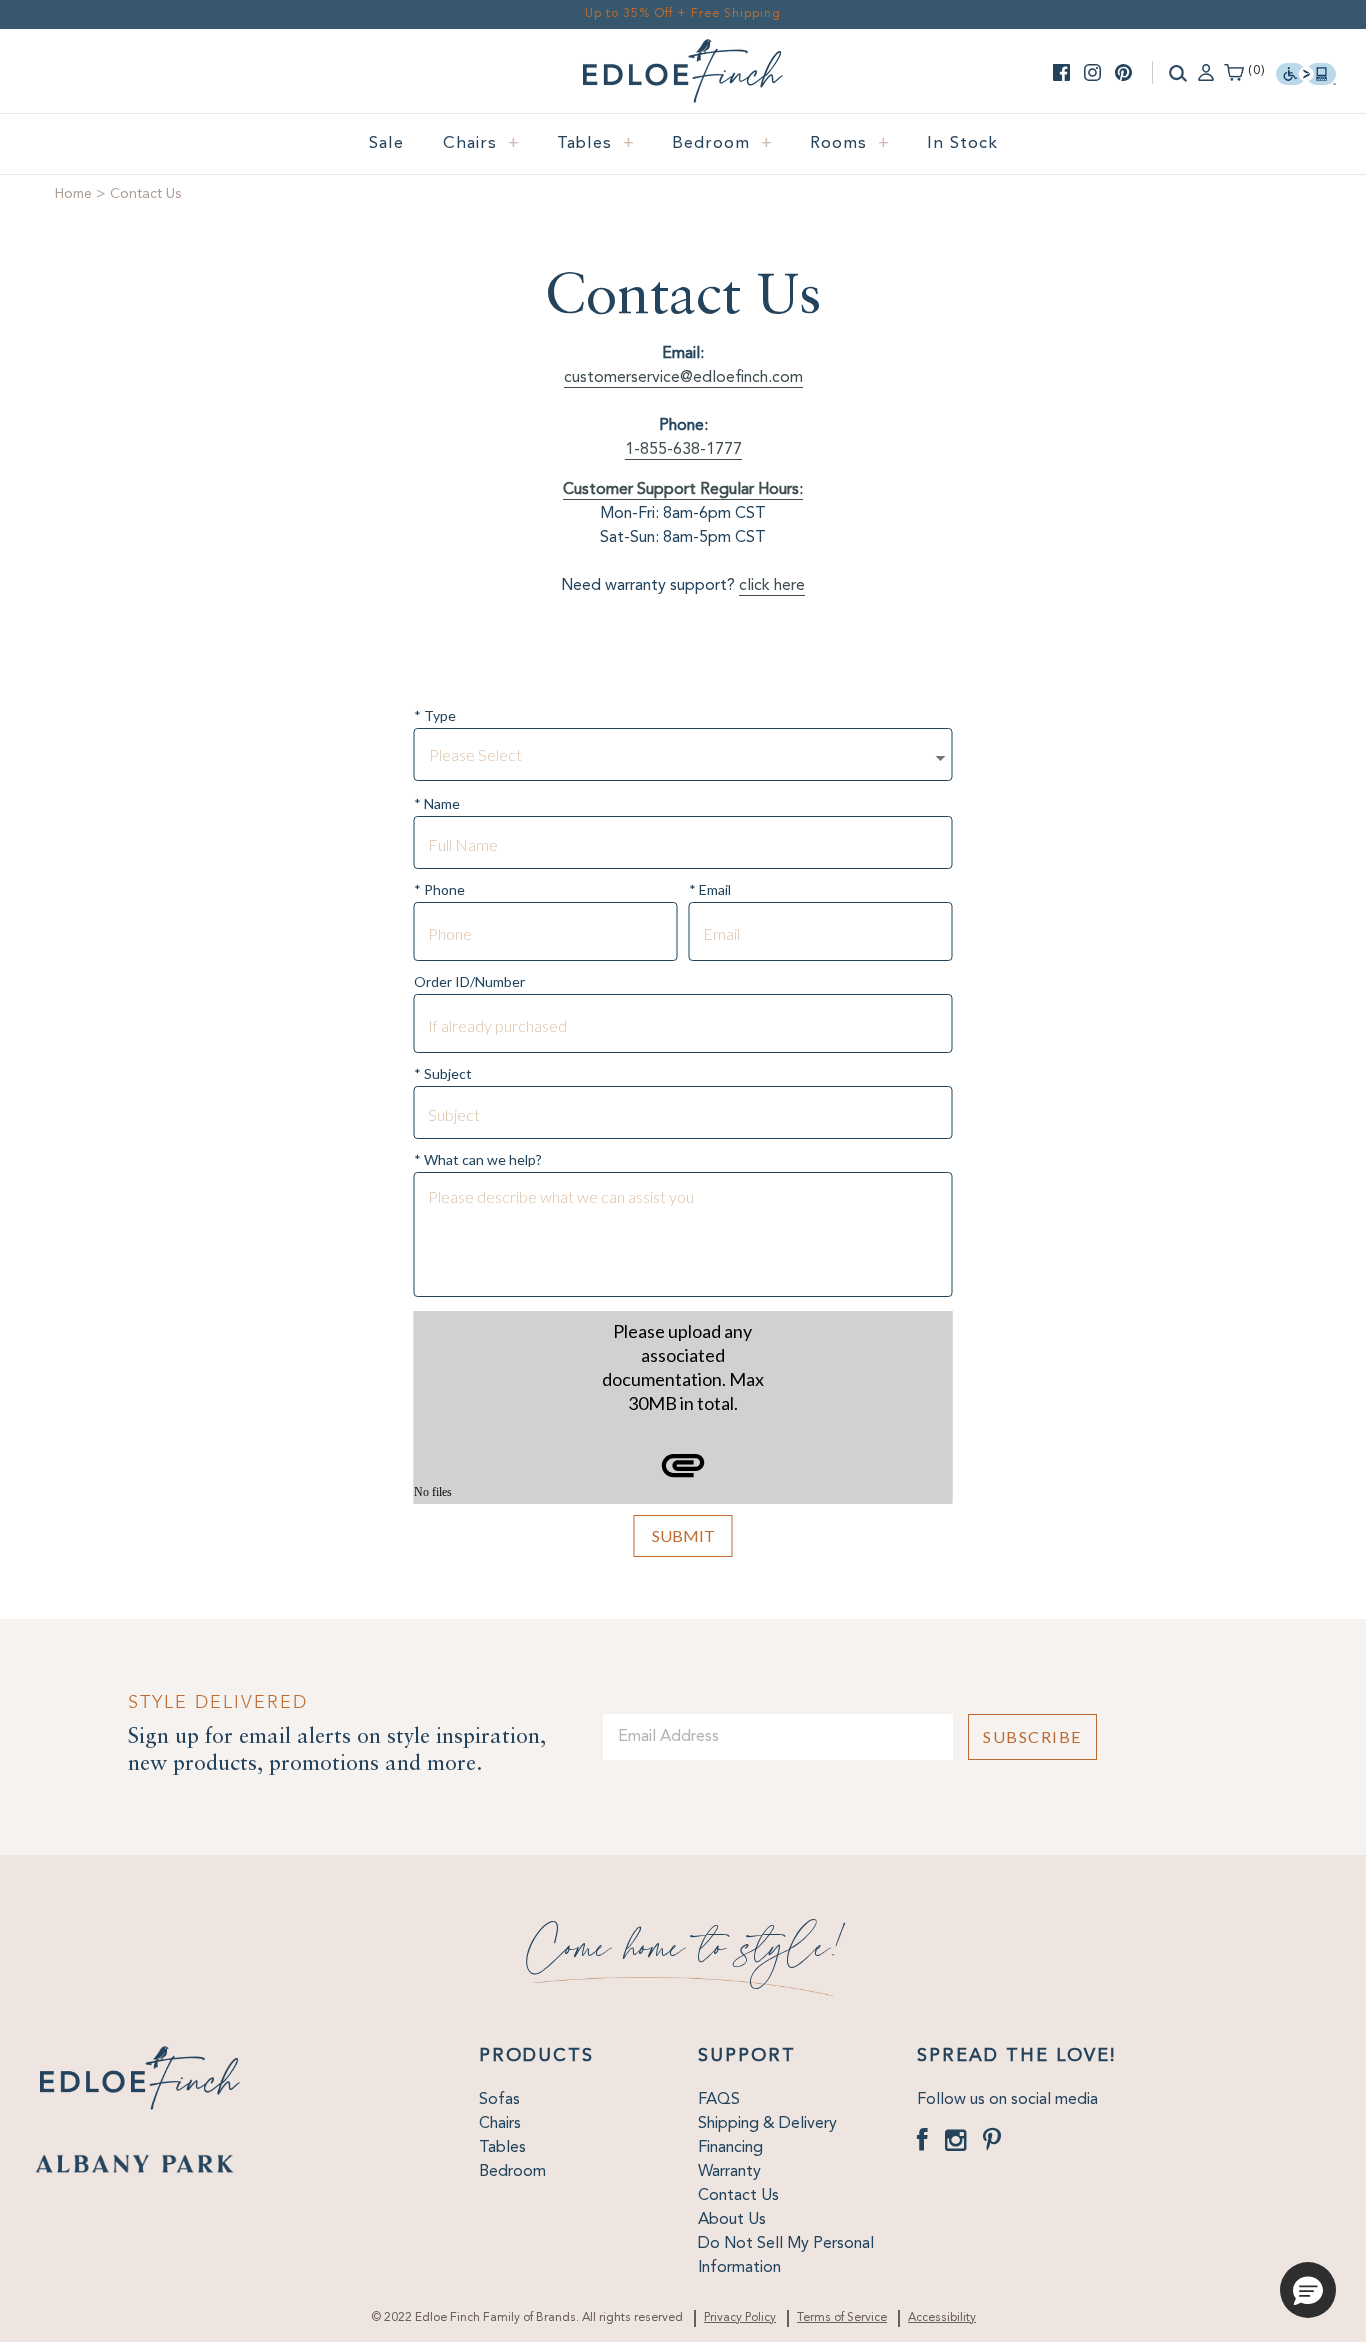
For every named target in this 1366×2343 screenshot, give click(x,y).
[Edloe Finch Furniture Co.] (683, 51)
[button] (1308, 2290)
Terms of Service (842, 2318)
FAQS (719, 2100)
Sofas (499, 2100)
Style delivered (218, 1702)
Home (73, 194)
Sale (386, 143)
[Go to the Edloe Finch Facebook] (1061, 72)
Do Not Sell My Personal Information (786, 2256)
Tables (596, 143)
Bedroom (722, 143)
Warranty (729, 2172)
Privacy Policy (740, 2318)
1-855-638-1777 (683, 450)
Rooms (850, 143)
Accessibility (942, 2318)
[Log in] (1206, 71)
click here (772, 586)
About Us (732, 2220)
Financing (730, 2148)
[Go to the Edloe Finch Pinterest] (1123, 72)
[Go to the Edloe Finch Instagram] (1092, 72)
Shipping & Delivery (767, 2124)
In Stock (962, 143)
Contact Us (738, 2196)
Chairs (481, 143)
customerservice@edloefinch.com (683, 378)
